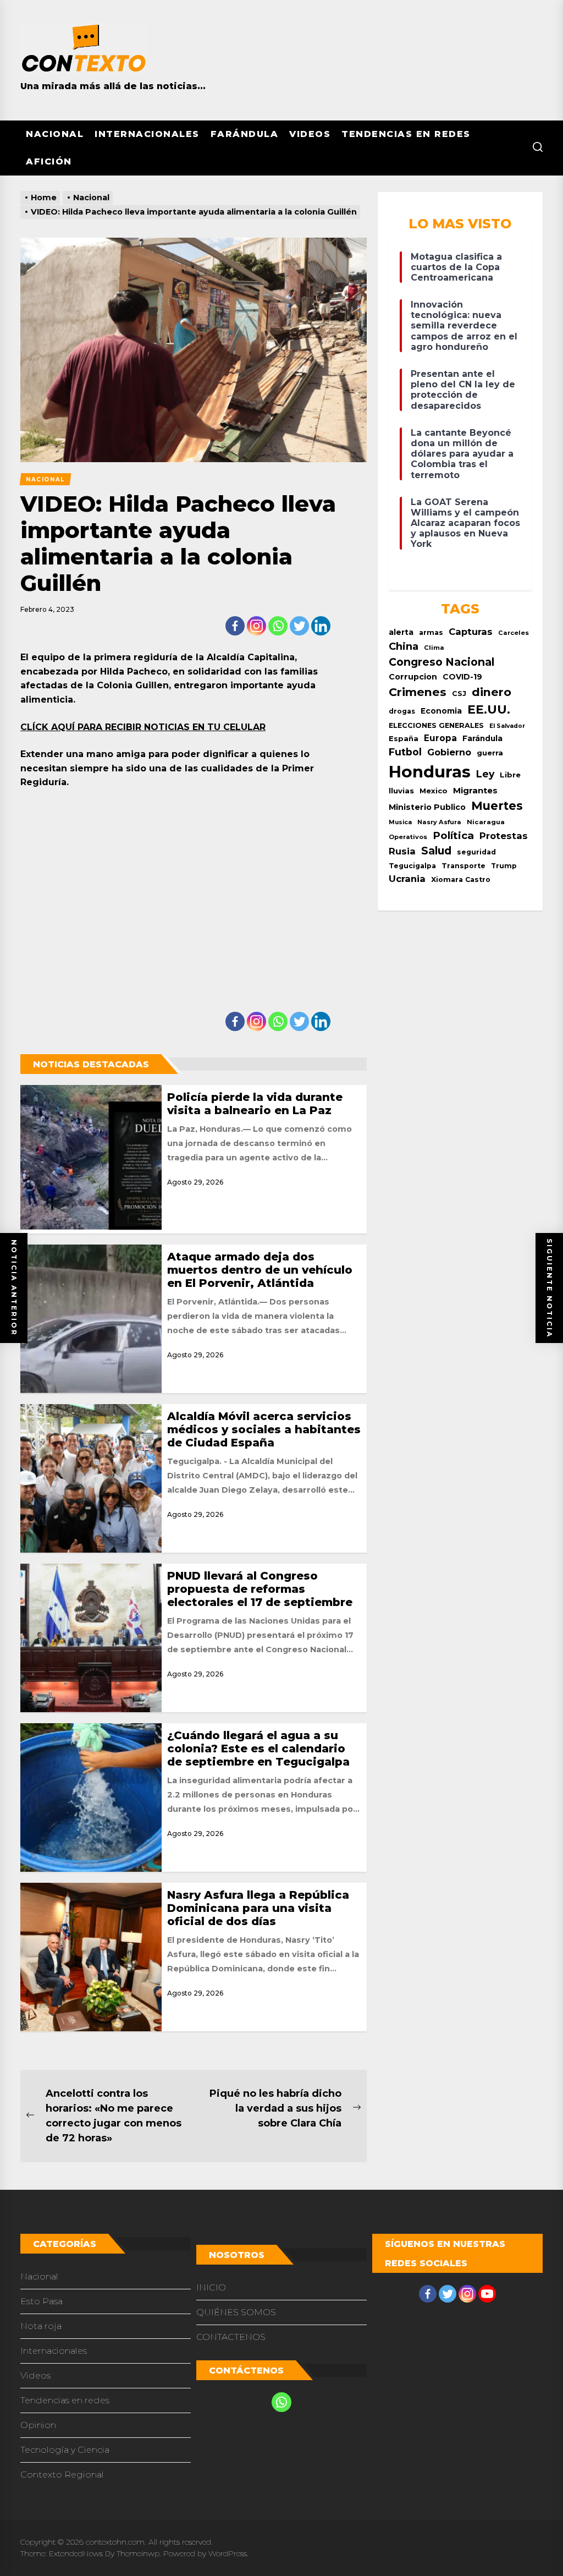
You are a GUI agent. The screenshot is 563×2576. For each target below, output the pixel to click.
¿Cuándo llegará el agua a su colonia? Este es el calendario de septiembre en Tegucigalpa (258, 1749)
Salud (436, 851)
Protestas (504, 836)
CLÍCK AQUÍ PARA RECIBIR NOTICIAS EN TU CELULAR (143, 727)
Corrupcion (413, 677)
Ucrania (407, 879)
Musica (400, 822)
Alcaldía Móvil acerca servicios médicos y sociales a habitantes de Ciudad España (264, 1429)
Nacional (55, 134)
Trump (504, 866)
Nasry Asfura (439, 822)
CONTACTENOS (231, 2337)
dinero (492, 692)
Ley (485, 774)
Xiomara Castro (461, 879)
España (404, 739)
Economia (441, 711)
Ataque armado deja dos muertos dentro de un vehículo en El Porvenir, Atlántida (260, 1270)
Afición (49, 161)
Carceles (514, 633)
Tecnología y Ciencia (65, 2450)
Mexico (434, 791)
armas (431, 632)
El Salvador (507, 726)
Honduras (430, 772)
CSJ (459, 694)
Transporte (463, 866)
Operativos (408, 837)
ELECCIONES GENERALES (436, 725)
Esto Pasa (42, 2301)
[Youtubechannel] (487, 2294)
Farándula (245, 134)
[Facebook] (235, 626)
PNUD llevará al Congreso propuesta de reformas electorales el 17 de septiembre (260, 1589)
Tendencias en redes (406, 134)
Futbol (405, 752)
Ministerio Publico (427, 807)
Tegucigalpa (412, 866)
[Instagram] (256, 626)
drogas (402, 711)
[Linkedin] (321, 626)
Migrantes (475, 790)
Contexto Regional (62, 2474)
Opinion (38, 2425)
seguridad (476, 852)
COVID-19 (462, 677)
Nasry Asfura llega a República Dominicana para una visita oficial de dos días (258, 1908)
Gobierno (449, 752)
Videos (310, 134)
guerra (490, 753)
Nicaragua (486, 822)
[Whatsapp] (278, 626)
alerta (401, 632)
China (404, 646)
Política (453, 835)
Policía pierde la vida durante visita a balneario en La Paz (255, 1104)
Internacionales (147, 134)
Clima (434, 648)
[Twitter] (299, 626)
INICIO (211, 2287)
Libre (510, 775)
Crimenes (418, 692)
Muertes (497, 806)
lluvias (401, 791)
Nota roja (41, 2326)
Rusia (402, 851)
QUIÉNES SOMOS (236, 2312)
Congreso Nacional (441, 662)
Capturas (471, 632)
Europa (440, 738)
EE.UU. (489, 709)
